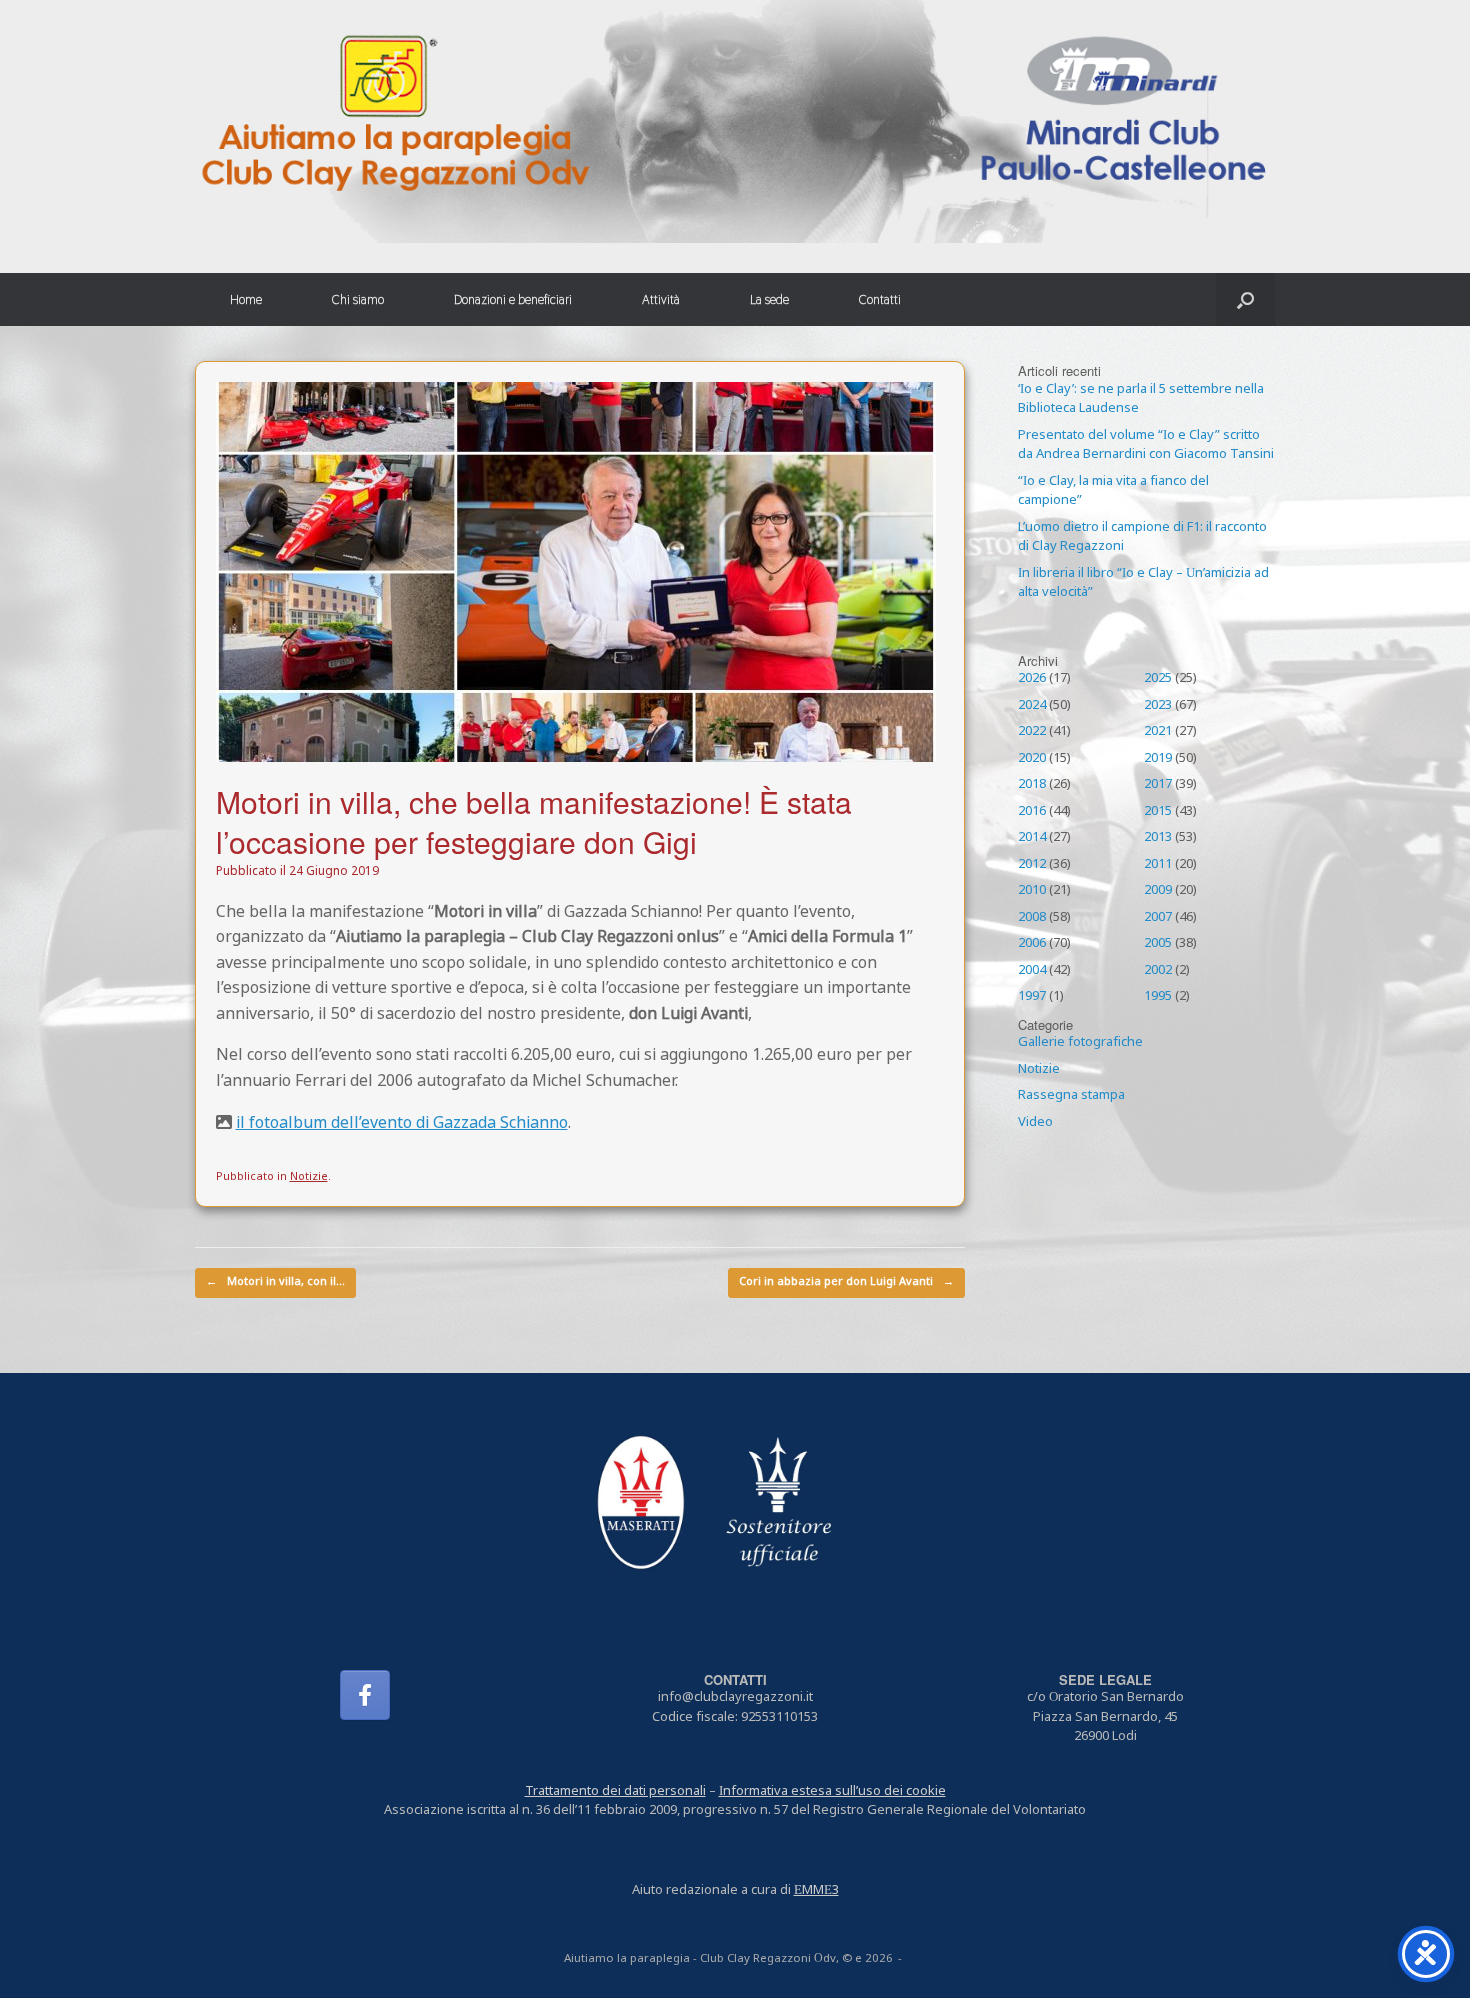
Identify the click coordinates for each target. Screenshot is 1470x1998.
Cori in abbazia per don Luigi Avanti (846, 1282)
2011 (1158, 865)
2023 (1158, 706)
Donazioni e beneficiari (513, 299)
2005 (1158, 944)
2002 (1158, 971)
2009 (1158, 891)
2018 (1032, 785)
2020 (1032, 759)
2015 (1158, 812)
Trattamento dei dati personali (615, 1792)
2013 (1158, 838)
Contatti (880, 299)
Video (1035, 1123)
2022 (1032, 732)
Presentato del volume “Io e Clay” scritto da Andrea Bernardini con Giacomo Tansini (1146, 446)
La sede (769, 299)
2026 (1032, 679)
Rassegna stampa (1071, 1096)
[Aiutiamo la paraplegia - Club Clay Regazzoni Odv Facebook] (365, 1695)
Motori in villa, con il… (275, 1282)
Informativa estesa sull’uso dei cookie (832, 1792)
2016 (1032, 812)
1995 (1158, 997)
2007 (1158, 918)
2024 (1032, 706)
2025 (1158, 679)
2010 (1032, 891)
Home (246, 299)
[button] (1245, 299)
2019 (1158, 759)
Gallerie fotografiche (1080, 1043)
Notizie (309, 1177)
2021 (1158, 732)
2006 (1032, 944)
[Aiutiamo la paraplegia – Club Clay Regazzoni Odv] (735, 121)
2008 (1032, 918)
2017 (1158, 785)
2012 (1032, 865)
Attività (661, 299)
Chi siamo (358, 299)
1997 (1032, 997)
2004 (1032, 971)
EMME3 (816, 1891)
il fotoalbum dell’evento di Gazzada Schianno (402, 1124)
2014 (1032, 838)
